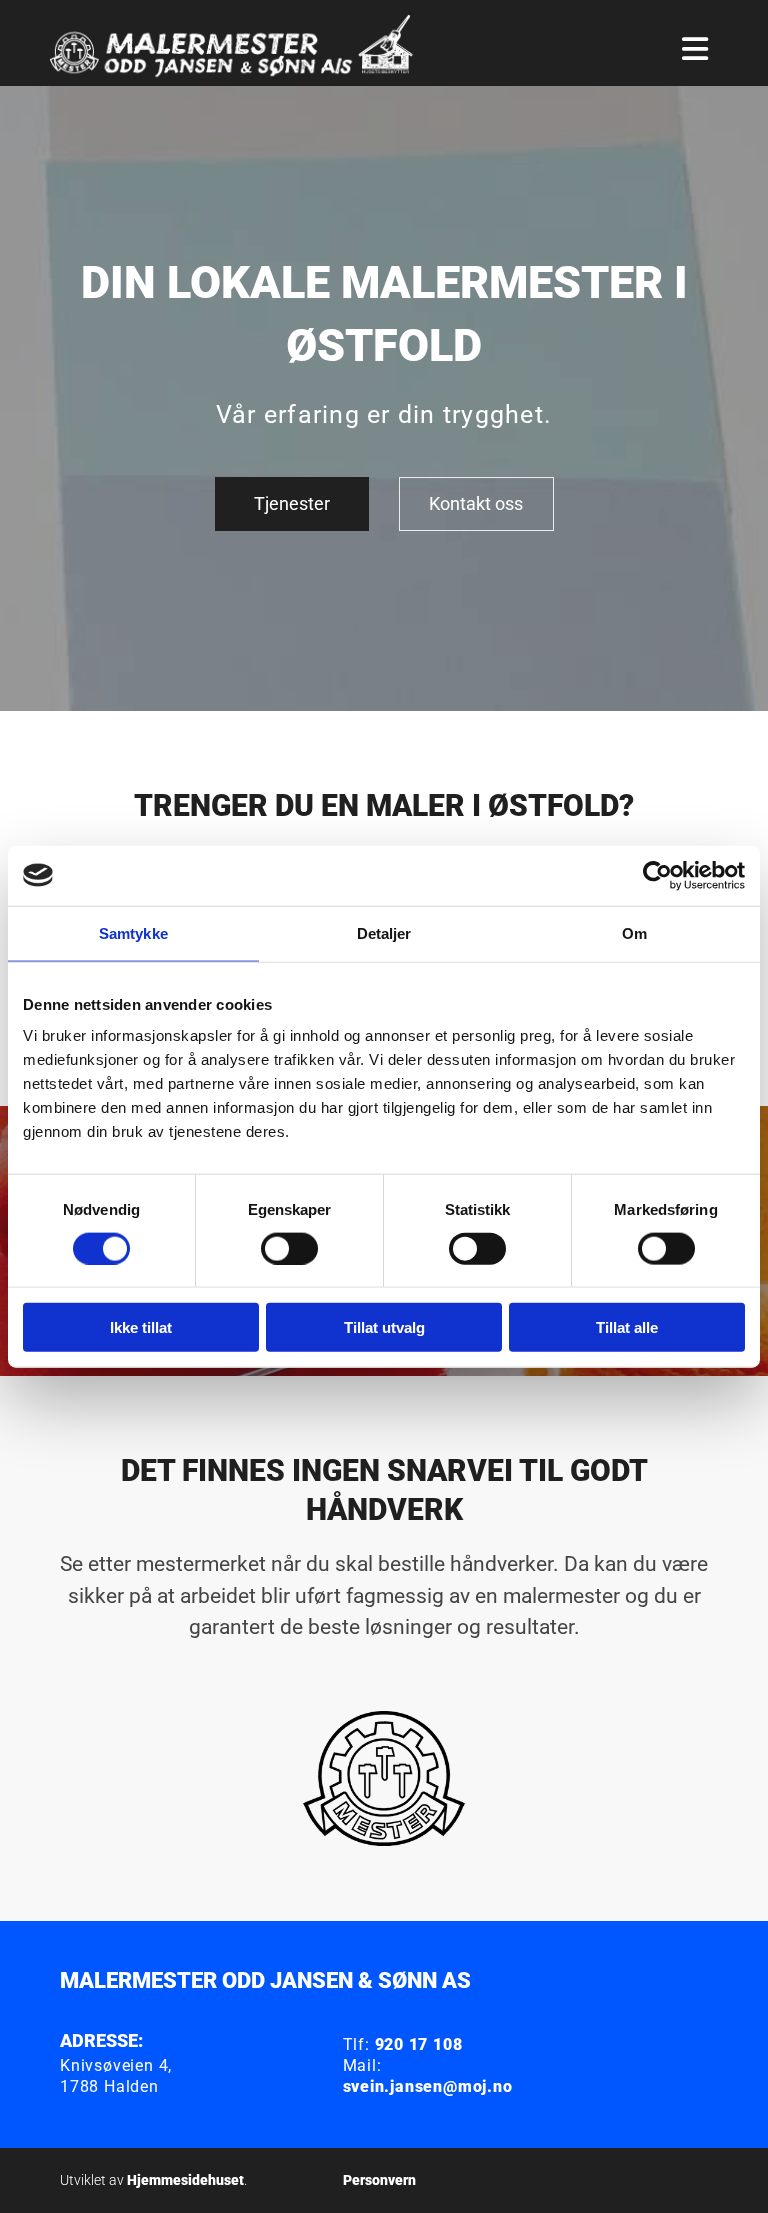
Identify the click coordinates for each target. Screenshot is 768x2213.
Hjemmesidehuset (185, 2180)
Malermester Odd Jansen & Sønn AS (265, 1980)
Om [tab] (634, 932)
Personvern (379, 2180)
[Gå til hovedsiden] (245, 49)
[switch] (289, 1248)
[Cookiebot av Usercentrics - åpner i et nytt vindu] (657, 875)
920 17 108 (419, 2044)
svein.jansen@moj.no (428, 2086)
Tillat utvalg (384, 1327)
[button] (292, 504)
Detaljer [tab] (384, 932)
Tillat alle (627, 1327)
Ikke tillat (141, 1327)
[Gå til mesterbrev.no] (384, 1779)
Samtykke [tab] (133, 932)
